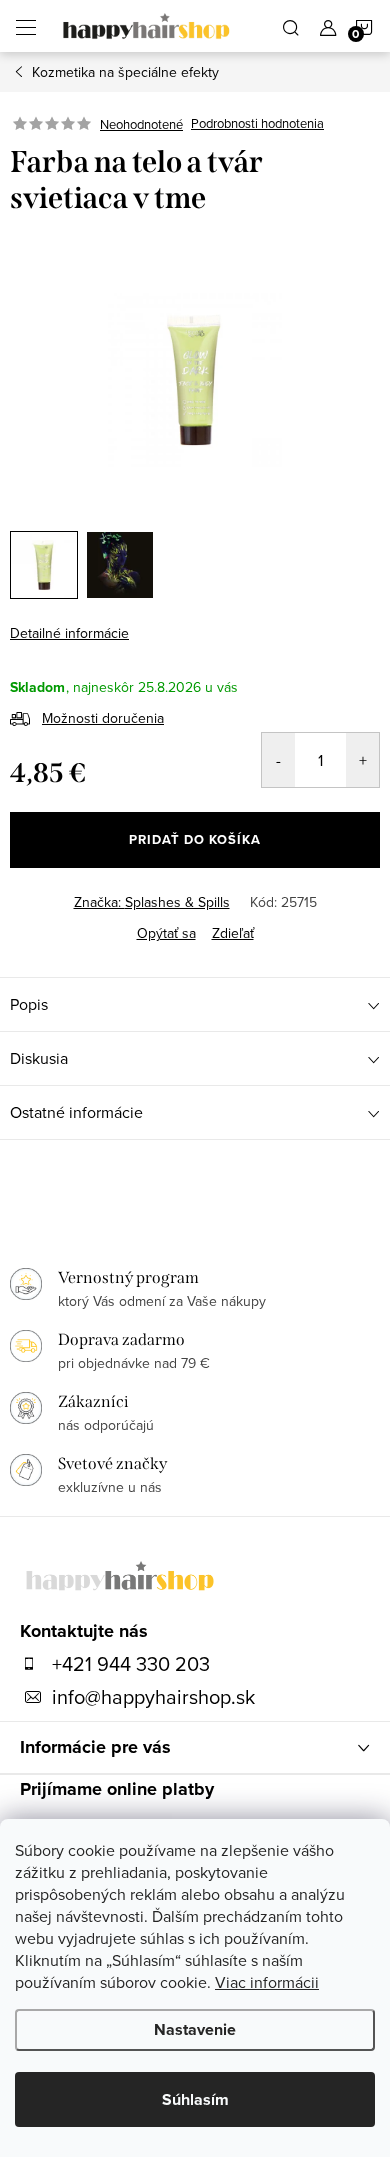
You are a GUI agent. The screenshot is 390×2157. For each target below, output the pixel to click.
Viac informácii (267, 1982)
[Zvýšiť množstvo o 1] (362, 760)
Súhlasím (195, 2099)
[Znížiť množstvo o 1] (278, 760)
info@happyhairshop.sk (153, 1697)
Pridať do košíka (195, 839)
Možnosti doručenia (103, 718)
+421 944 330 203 (131, 1664)
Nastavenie (195, 2029)
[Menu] (26, 26)
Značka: (152, 902)
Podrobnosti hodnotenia (257, 124)
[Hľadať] (291, 26)
